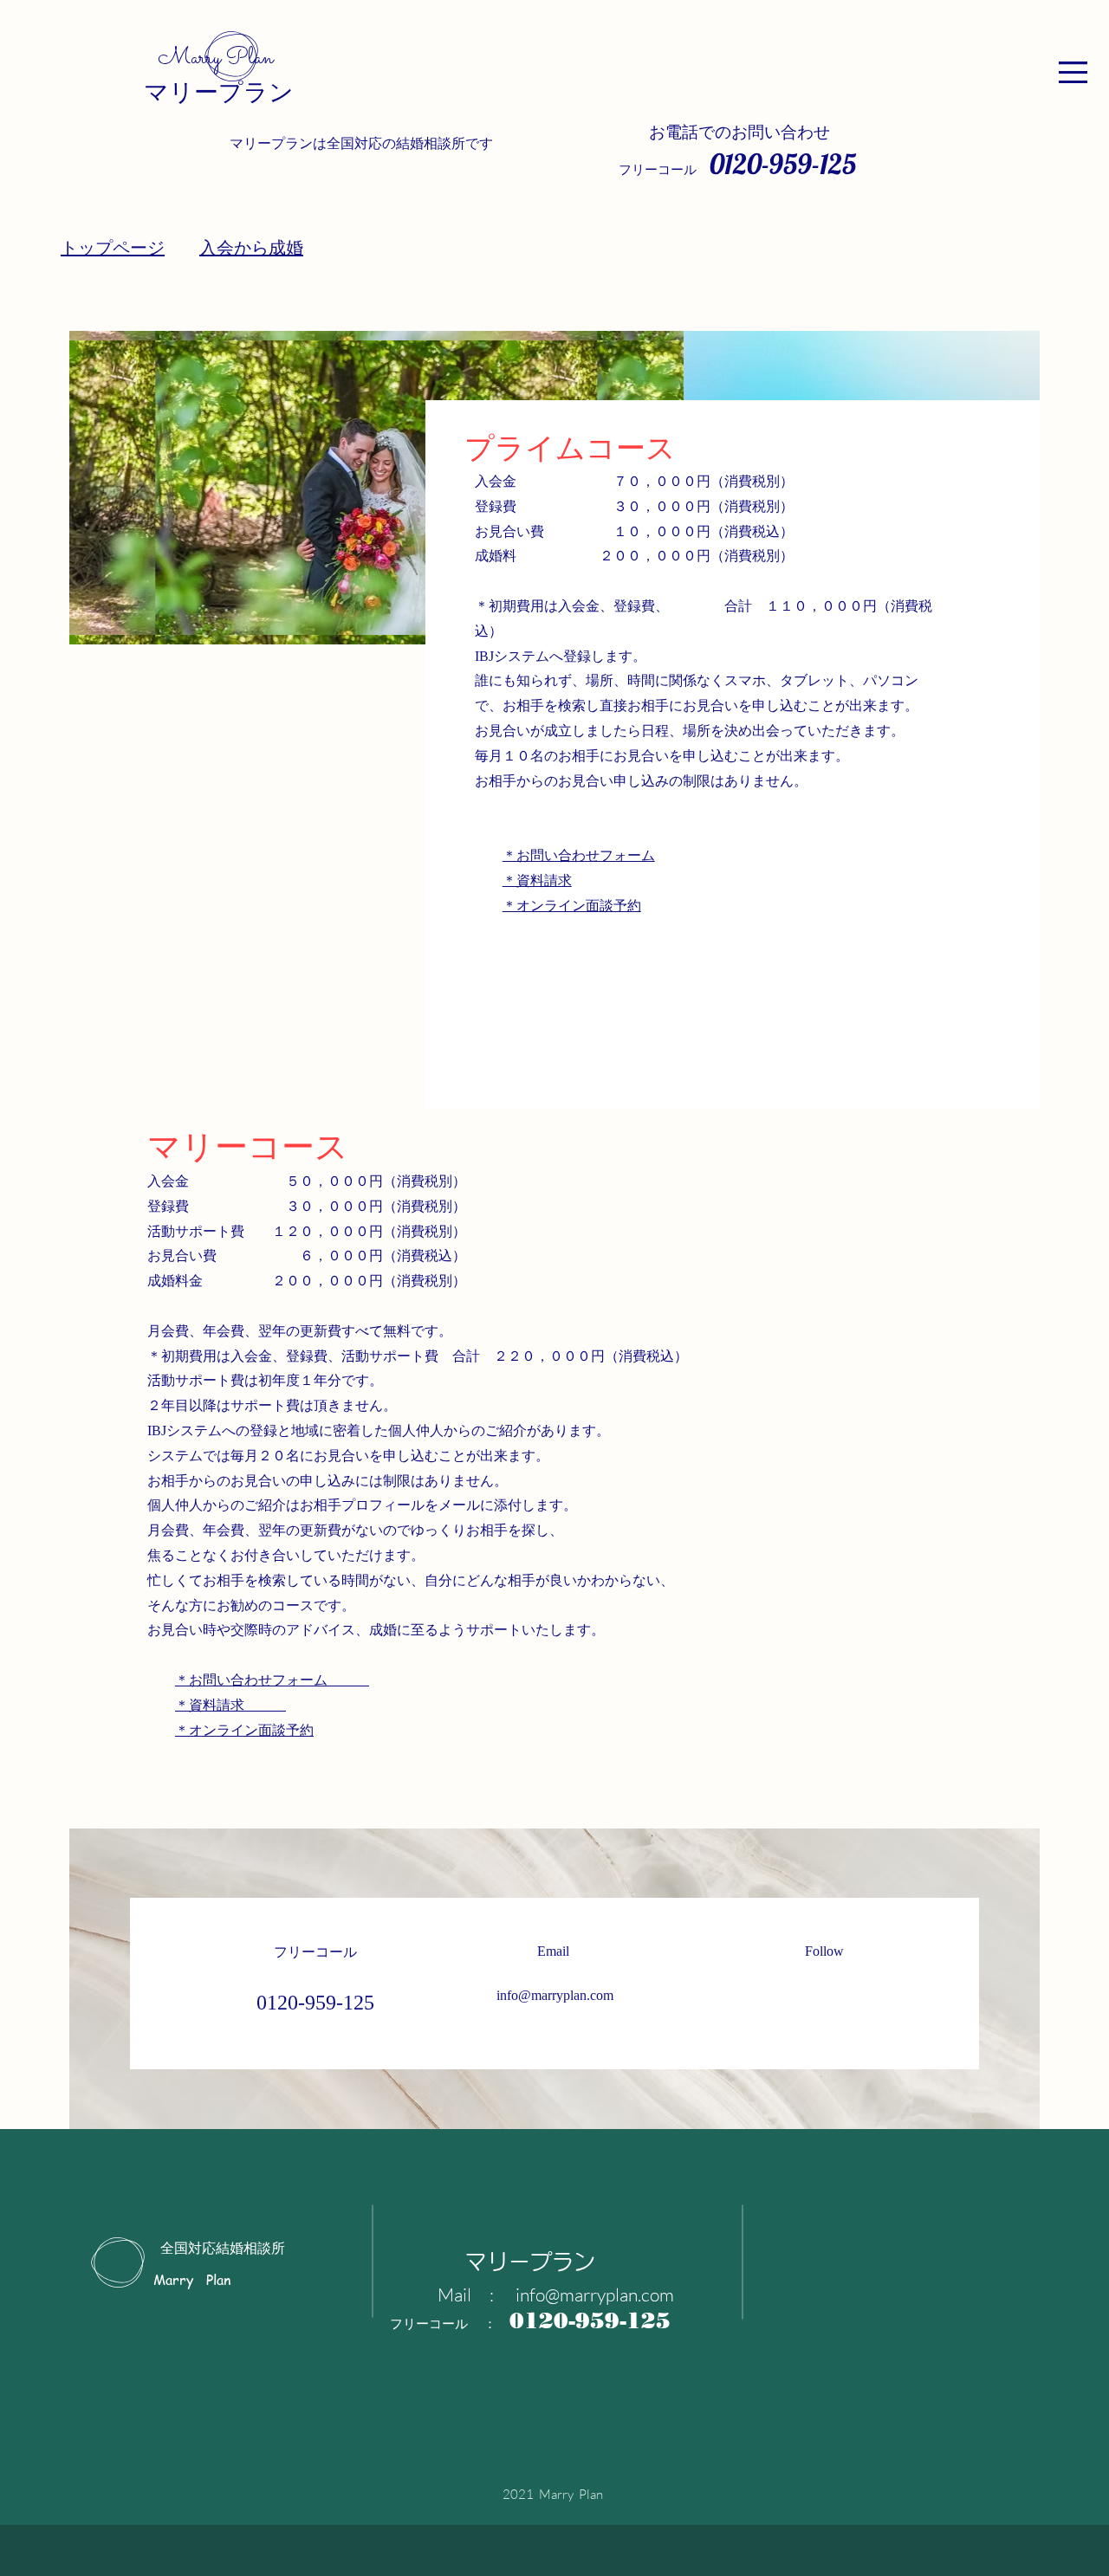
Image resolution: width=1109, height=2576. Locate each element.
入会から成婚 (251, 247)
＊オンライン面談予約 (572, 906)
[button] (1073, 72)
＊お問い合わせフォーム (579, 855)
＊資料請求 (537, 880)
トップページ (113, 247)
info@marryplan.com (555, 1995)
